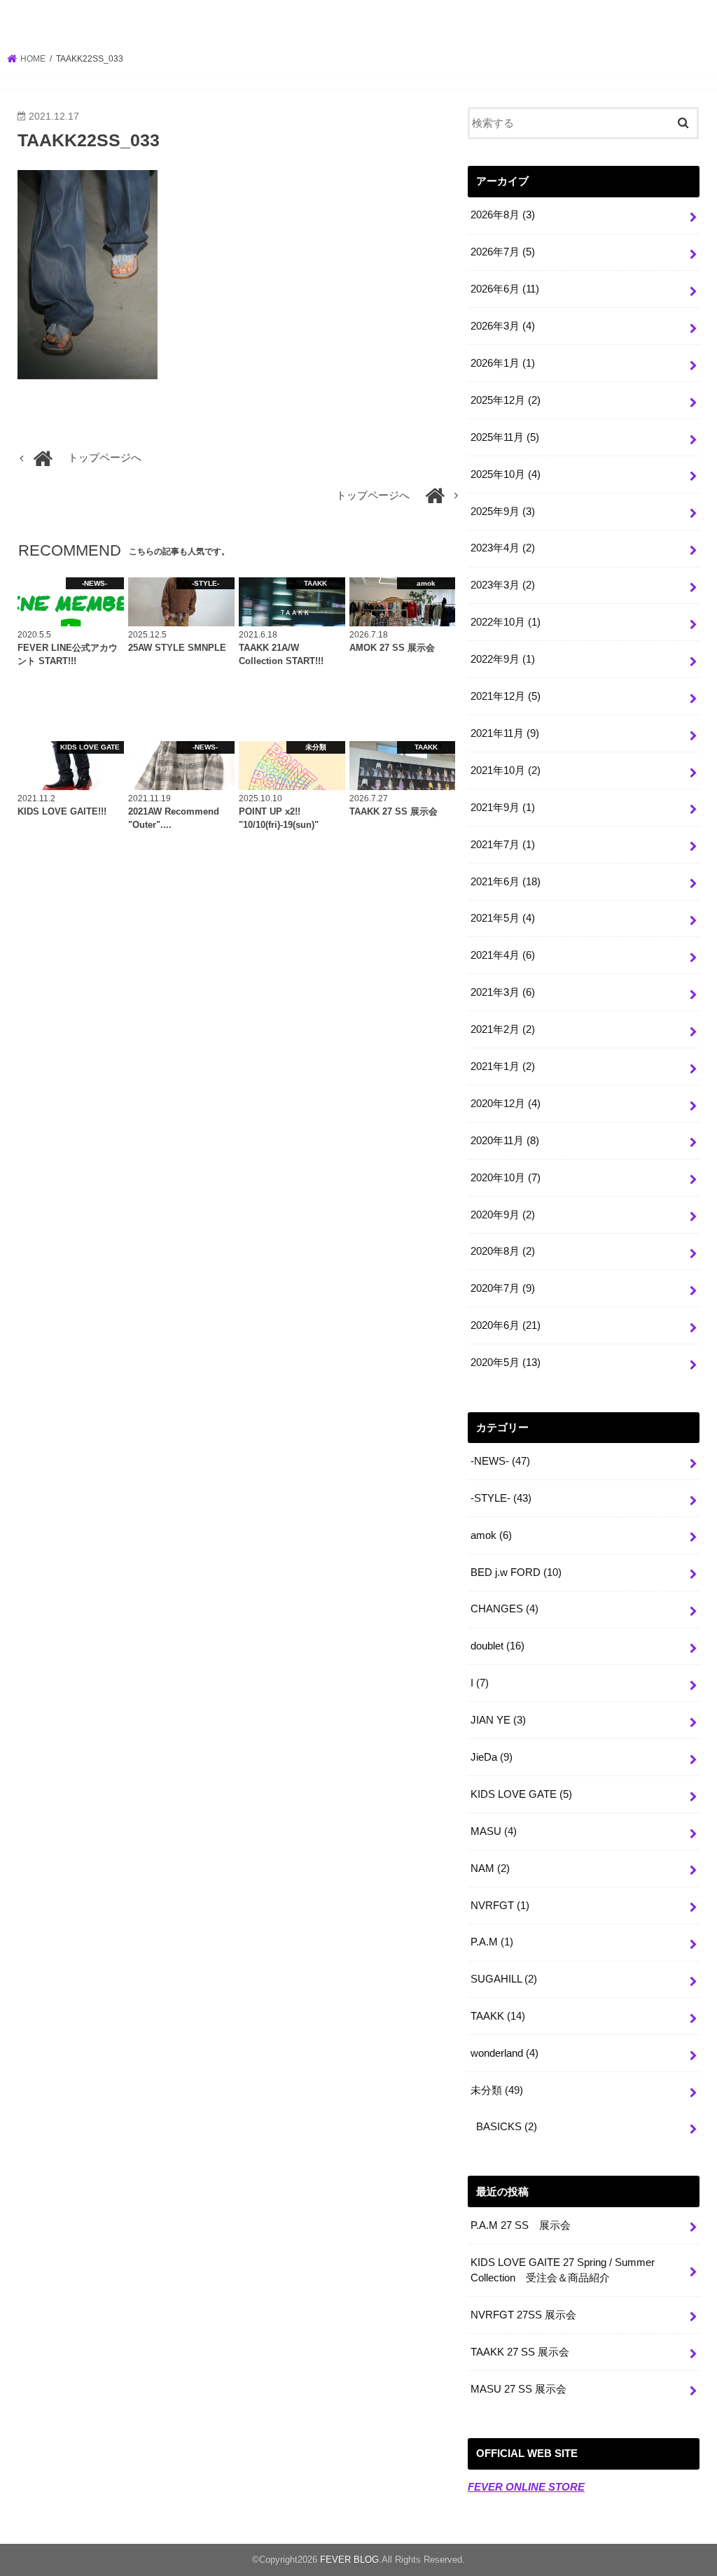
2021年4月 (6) (503, 955)
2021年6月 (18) (506, 882)
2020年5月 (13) (506, 1363)
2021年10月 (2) (506, 770)
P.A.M (492, 1942)
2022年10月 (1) (506, 622)
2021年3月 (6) (503, 992)
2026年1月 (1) (503, 363)
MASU (494, 1831)
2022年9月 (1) (503, 659)
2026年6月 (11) (505, 289)
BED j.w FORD (516, 1572)
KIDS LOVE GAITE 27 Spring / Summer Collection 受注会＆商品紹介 (563, 2270)
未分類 (497, 2090)
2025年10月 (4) (506, 474)
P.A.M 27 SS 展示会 (521, 2225)
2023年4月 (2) (503, 548)
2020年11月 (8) (505, 1141)
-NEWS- (500, 1461)
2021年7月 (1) (503, 845)
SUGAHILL (504, 1979)
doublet (497, 1646)
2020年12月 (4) (506, 1104)
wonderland (504, 2053)
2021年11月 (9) (505, 733)
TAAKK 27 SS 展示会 (520, 2352)
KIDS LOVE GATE (521, 1794)
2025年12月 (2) (506, 400)
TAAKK (498, 2016)
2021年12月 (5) (506, 696)
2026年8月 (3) (503, 215)
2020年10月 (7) (506, 1178)
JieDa (492, 1757)
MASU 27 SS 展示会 (518, 2389)
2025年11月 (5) (505, 437)
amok (491, 1535)
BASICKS (507, 2127)
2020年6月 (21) (506, 1325)
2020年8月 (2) (503, 1251)
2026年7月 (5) (503, 252)
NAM (490, 1868)
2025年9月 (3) (503, 512)
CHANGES (504, 1609)
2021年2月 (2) (503, 1029)
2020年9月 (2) (503, 1215)
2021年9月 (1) (503, 808)
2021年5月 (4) (503, 918)
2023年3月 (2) (503, 585)
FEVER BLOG (358, 24)
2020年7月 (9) (503, 1288)
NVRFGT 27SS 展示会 (523, 2315)
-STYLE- (501, 1498)
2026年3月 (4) (503, 326)
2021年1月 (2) (503, 1067)
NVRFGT (500, 1906)
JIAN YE (498, 1720)
